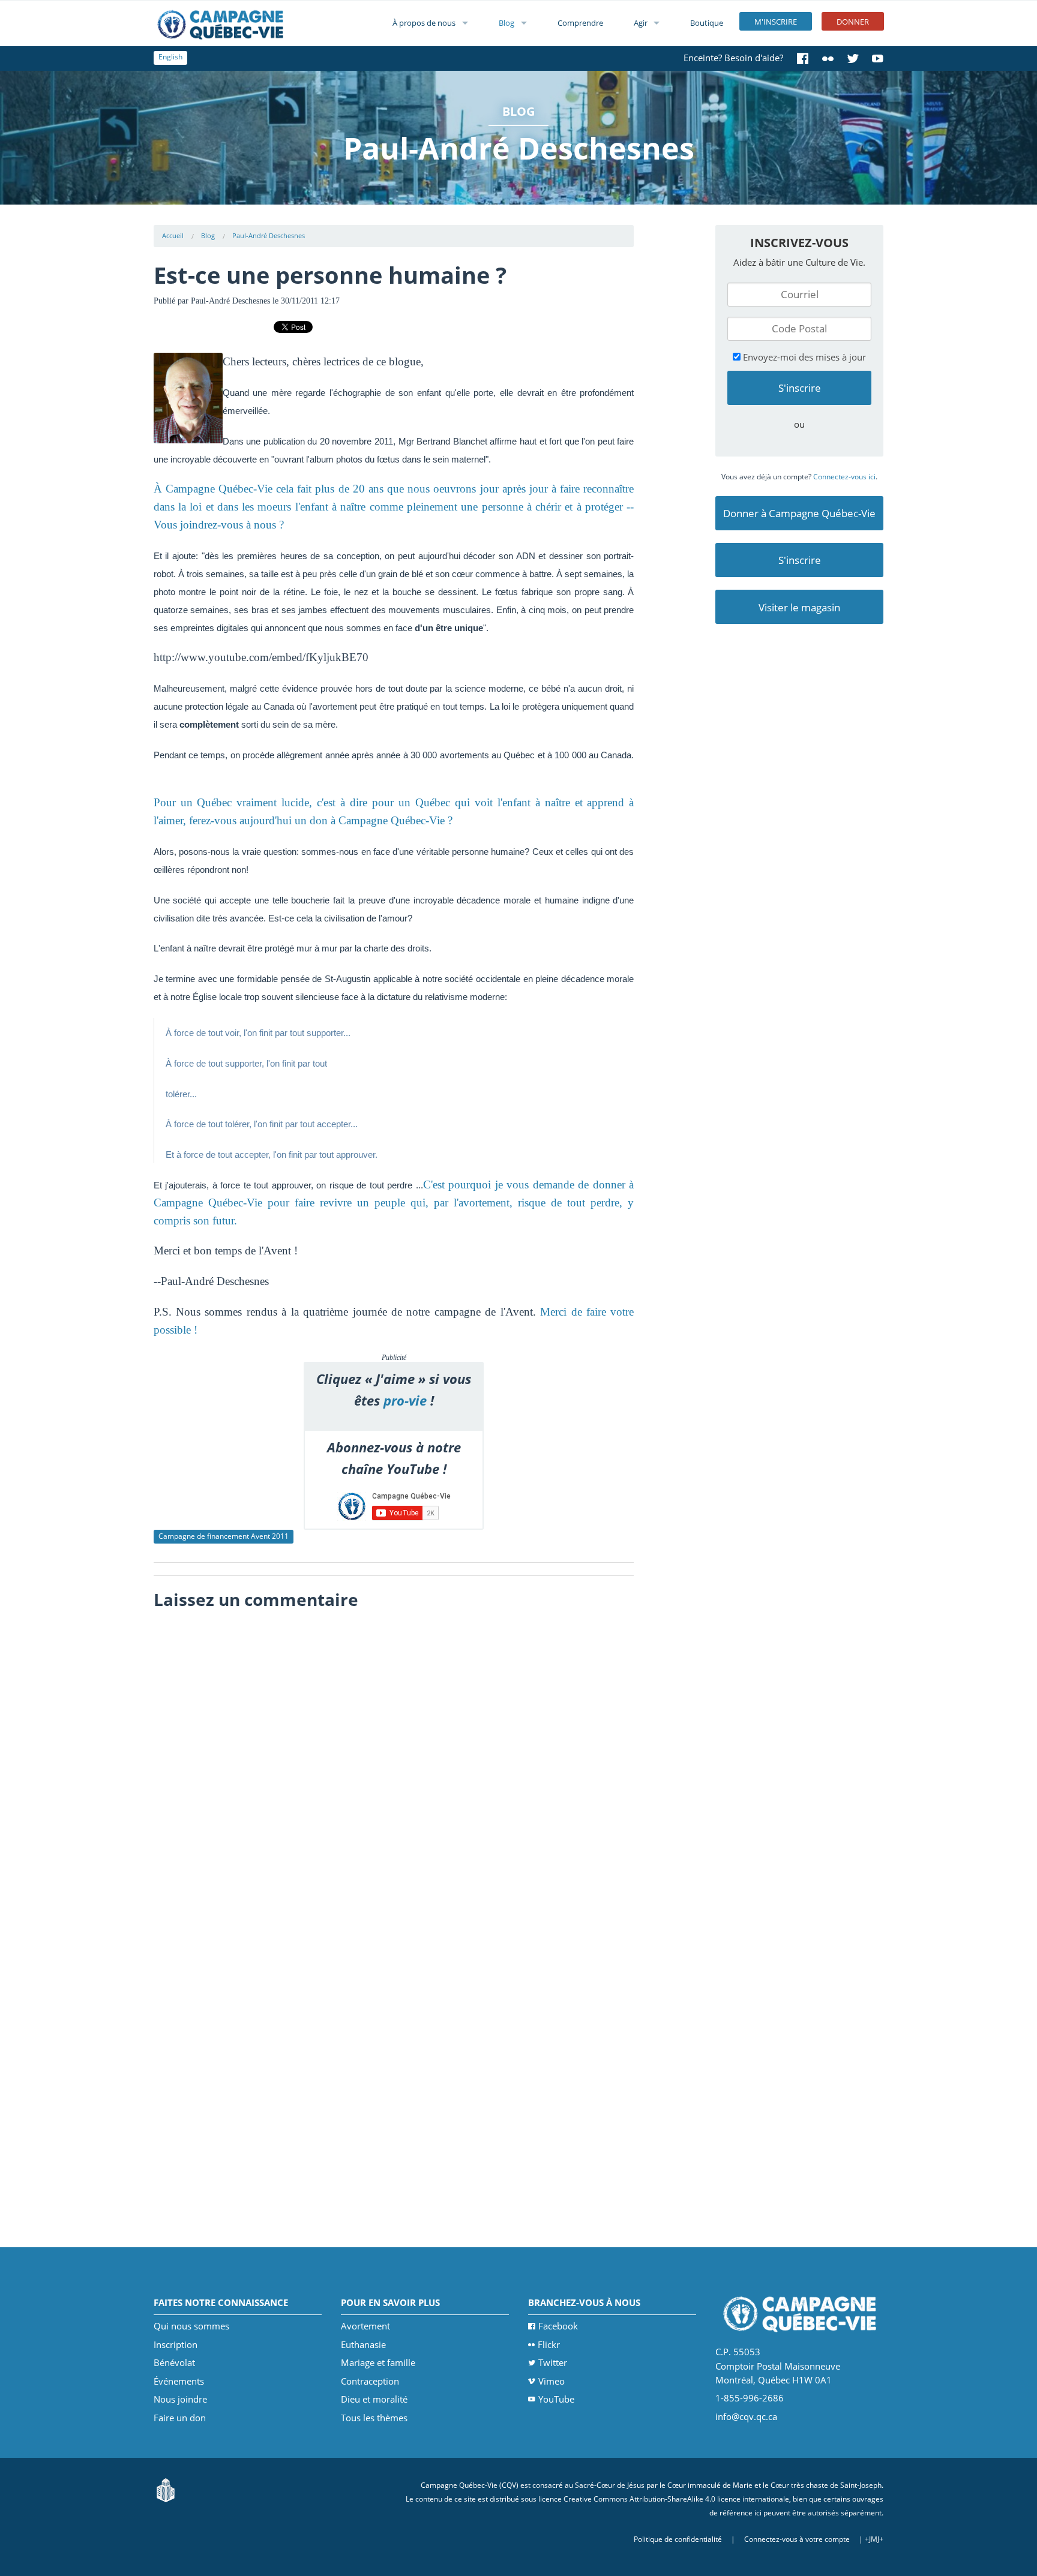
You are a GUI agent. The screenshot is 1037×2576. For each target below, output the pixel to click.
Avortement (365, 2326)
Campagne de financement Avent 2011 (224, 1536)
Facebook (558, 2326)
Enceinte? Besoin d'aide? (733, 58)
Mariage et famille (378, 2362)
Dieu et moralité (374, 2399)
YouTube (556, 2399)
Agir (641, 23)
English (170, 57)
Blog (506, 23)
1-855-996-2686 (750, 2398)
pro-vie (405, 1400)
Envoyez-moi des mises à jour (803, 357)
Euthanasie (363, 2344)
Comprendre (580, 23)
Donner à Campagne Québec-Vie (799, 513)
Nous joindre (180, 2399)
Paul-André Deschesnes (269, 235)
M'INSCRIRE (776, 22)
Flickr (549, 2344)
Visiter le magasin (799, 607)
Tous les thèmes (374, 2418)
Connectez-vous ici (844, 477)
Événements (179, 2381)
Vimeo (552, 2381)
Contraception (370, 2381)
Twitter (553, 2362)
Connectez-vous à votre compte (797, 2539)
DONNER (853, 22)
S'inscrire (800, 560)
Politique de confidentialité (678, 2539)
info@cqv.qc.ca (746, 2416)
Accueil (173, 235)
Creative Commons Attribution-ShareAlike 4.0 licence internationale (676, 2499)
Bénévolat (174, 2362)
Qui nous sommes (191, 2326)
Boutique (707, 23)
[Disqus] (394, 1766)
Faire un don (180, 2418)
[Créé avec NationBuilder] (166, 2489)
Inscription (176, 2344)
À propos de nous (424, 23)
